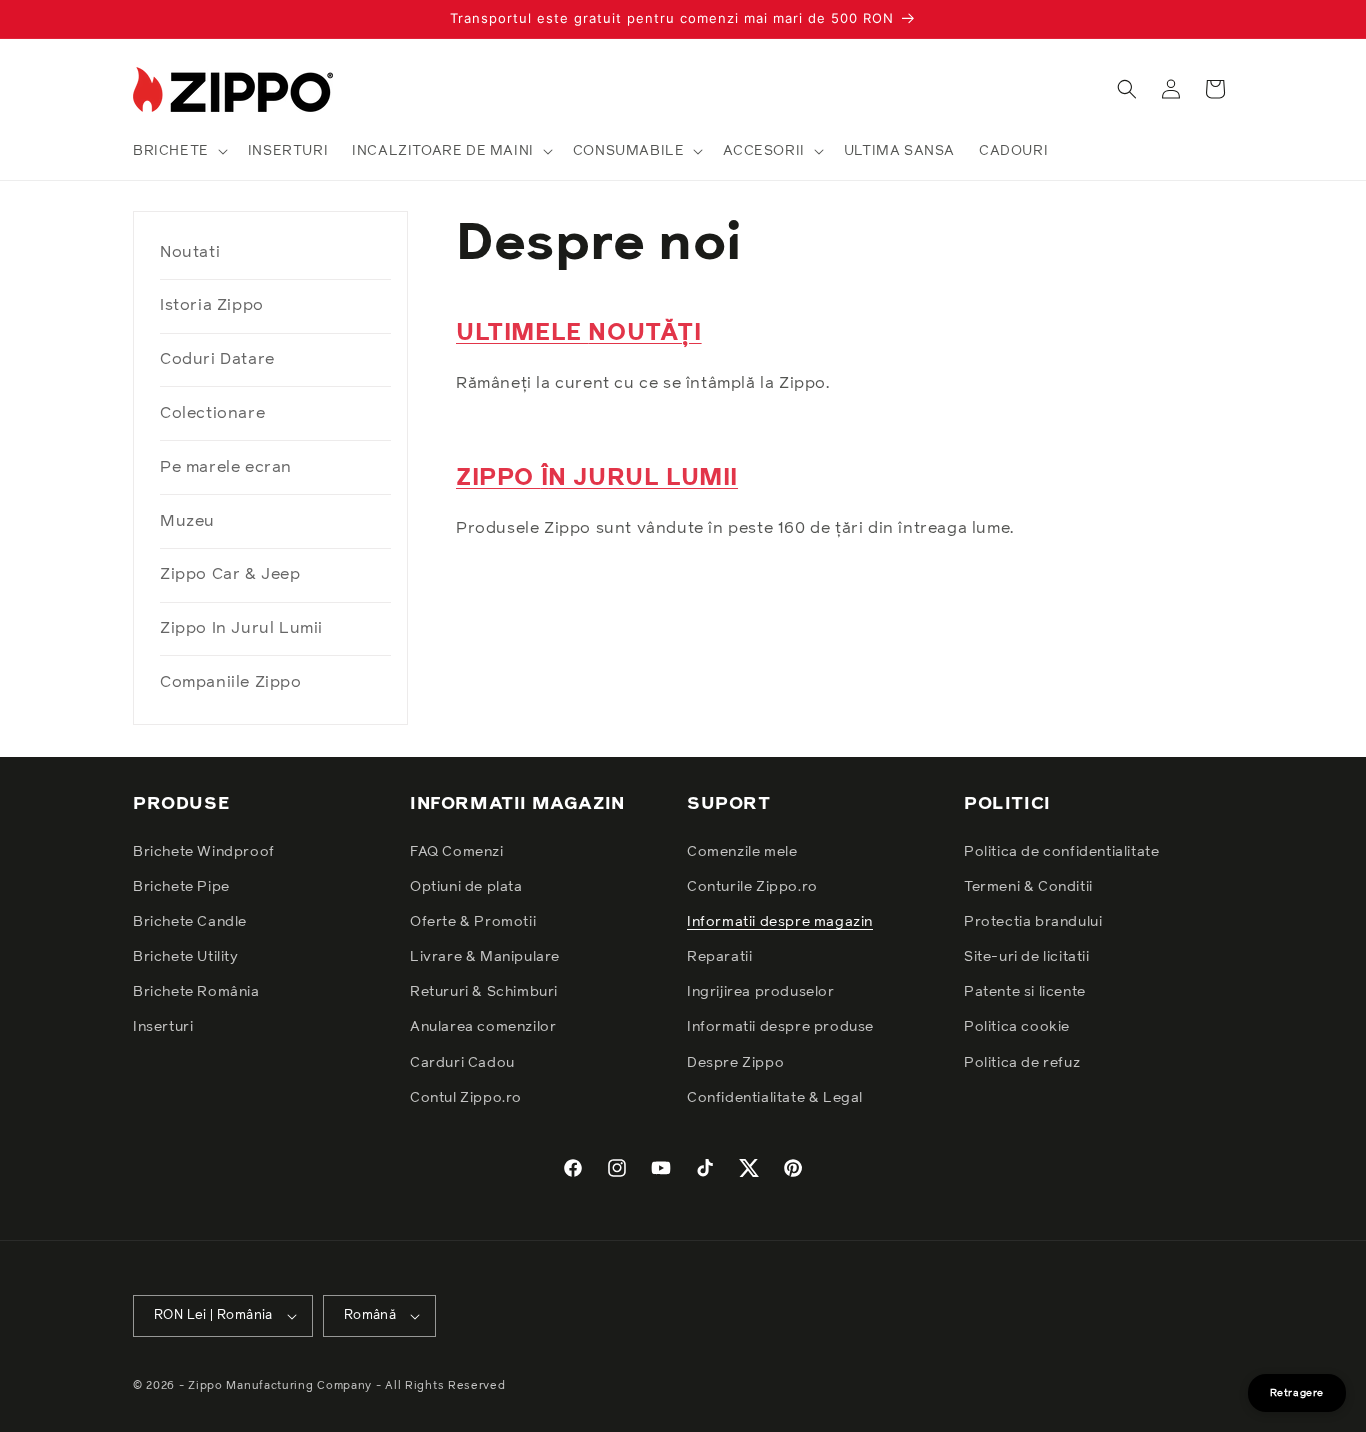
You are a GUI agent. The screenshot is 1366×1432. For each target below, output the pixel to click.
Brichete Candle (190, 921)
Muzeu (187, 521)
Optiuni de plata (466, 886)
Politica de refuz (1022, 1062)
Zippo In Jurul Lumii (241, 628)
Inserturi (163, 1027)
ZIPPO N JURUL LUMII (597, 478)
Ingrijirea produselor (761, 992)
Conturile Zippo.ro (752, 886)
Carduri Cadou (462, 1062)
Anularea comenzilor (483, 1027)
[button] (178, 151)
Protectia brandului (1033, 921)
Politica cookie (1017, 1027)
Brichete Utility (186, 957)
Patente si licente (1025, 992)
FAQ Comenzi (457, 851)
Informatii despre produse (780, 1027)
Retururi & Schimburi (484, 992)
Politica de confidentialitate (1061, 851)
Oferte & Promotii (473, 921)
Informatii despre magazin (780, 921)
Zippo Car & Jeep (230, 574)
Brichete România (196, 992)
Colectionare (212, 413)
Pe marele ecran (226, 467)
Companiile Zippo (231, 682)
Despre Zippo (735, 1062)
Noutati (190, 252)
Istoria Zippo (212, 305)
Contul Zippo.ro (466, 1097)
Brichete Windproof (204, 851)
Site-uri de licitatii (1027, 957)
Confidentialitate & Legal (775, 1097)
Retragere (1297, 1393)
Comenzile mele (742, 851)
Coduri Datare (217, 359)
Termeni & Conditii (1028, 886)
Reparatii (719, 957)
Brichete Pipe (181, 886)
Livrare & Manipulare (485, 957)
